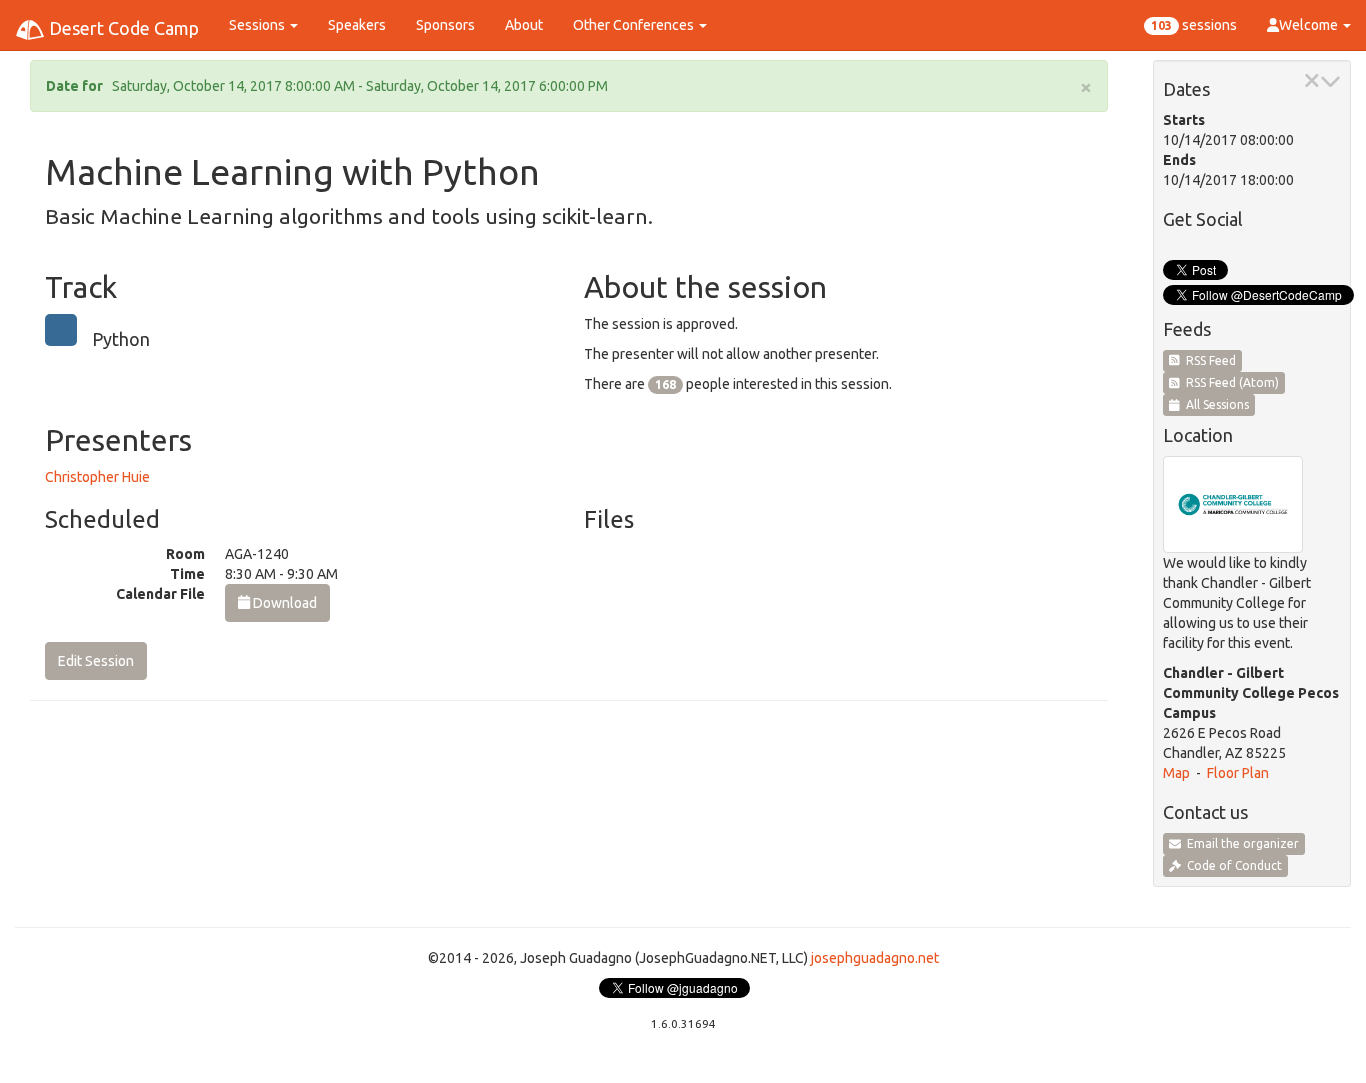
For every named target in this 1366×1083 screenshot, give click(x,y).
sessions (1194, 25)
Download (283, 603)
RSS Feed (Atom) (1229, 382)
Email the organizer (1240, 843)
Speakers (357, 25)
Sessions (258, 25)
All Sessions (1214, 404)
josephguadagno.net (875, 958)
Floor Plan (1238, 773)
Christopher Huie (97, 477)
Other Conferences (635, 25)
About (524, 25)
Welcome (1310, 25)
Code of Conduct (1231, 865)
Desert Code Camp (122, 28)
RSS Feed (1208, 360)
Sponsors (445, 25)
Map (1176, 773)
